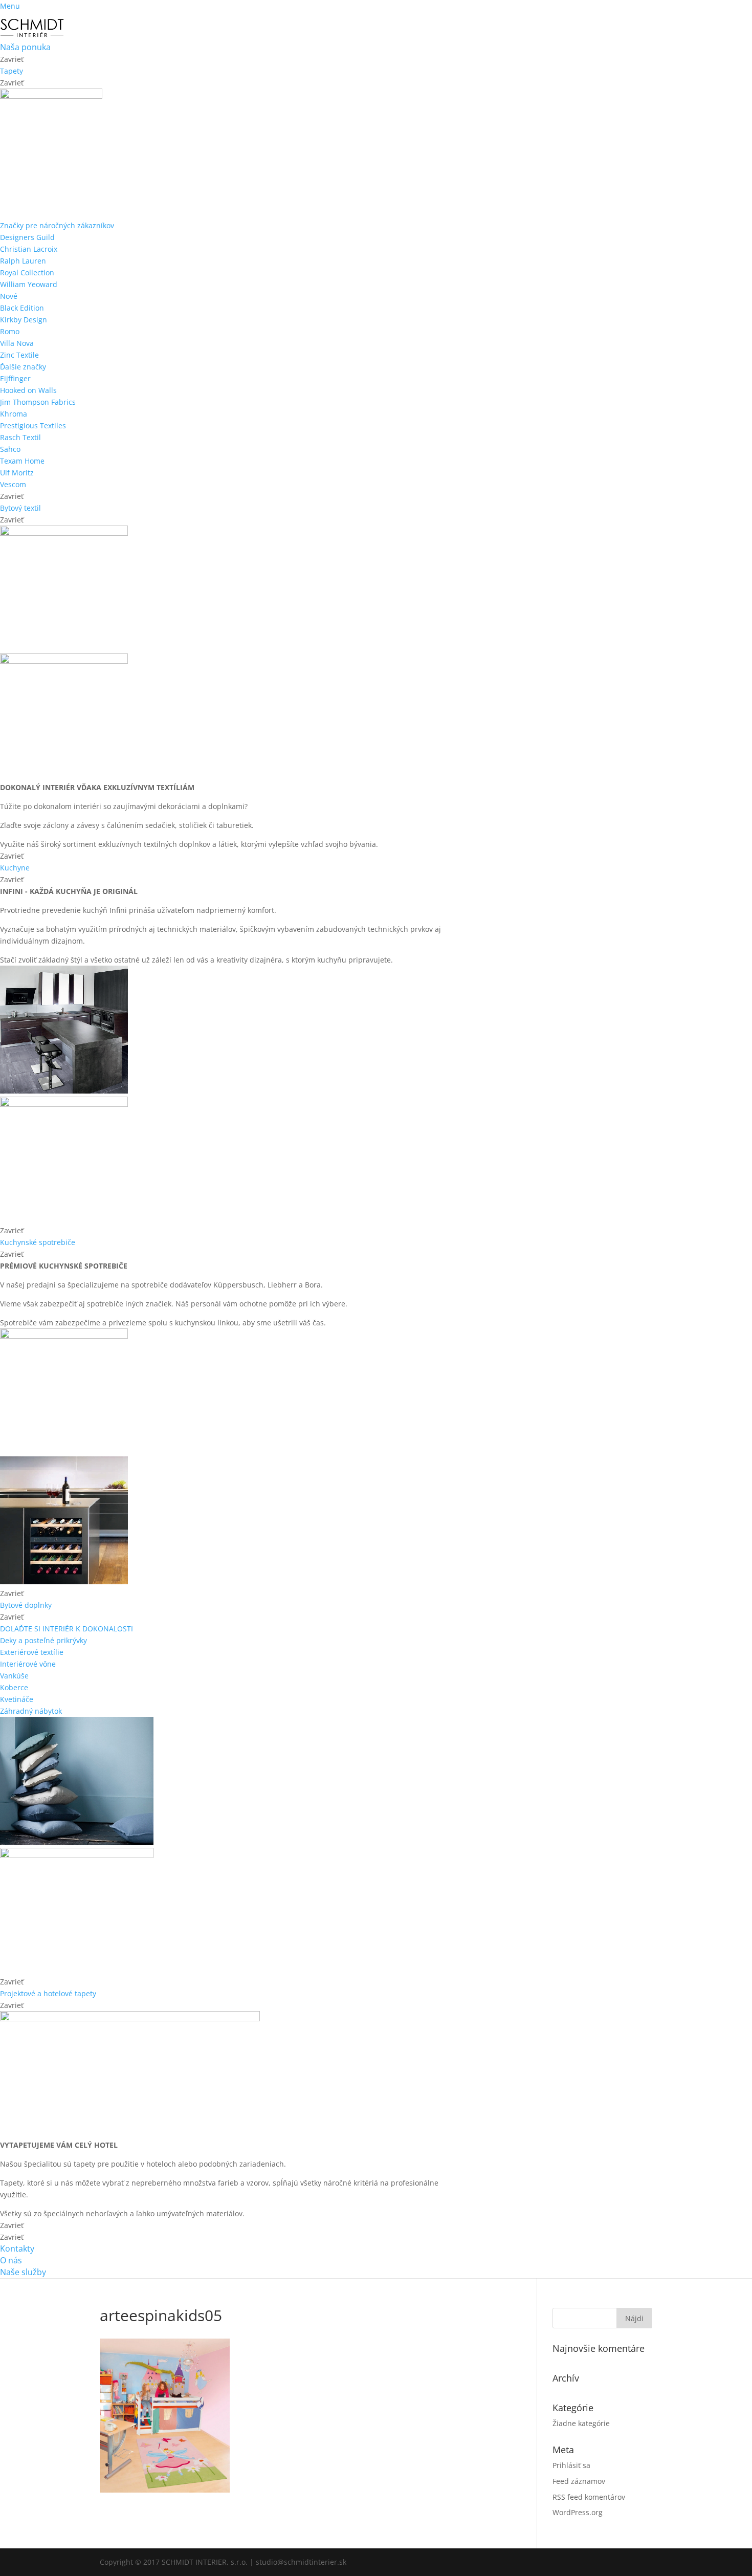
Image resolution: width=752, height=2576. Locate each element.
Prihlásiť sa (571, 2465)
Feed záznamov (579, 2481)
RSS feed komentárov (589, 2497)
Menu (10, 6)
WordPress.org (578, 2512)
